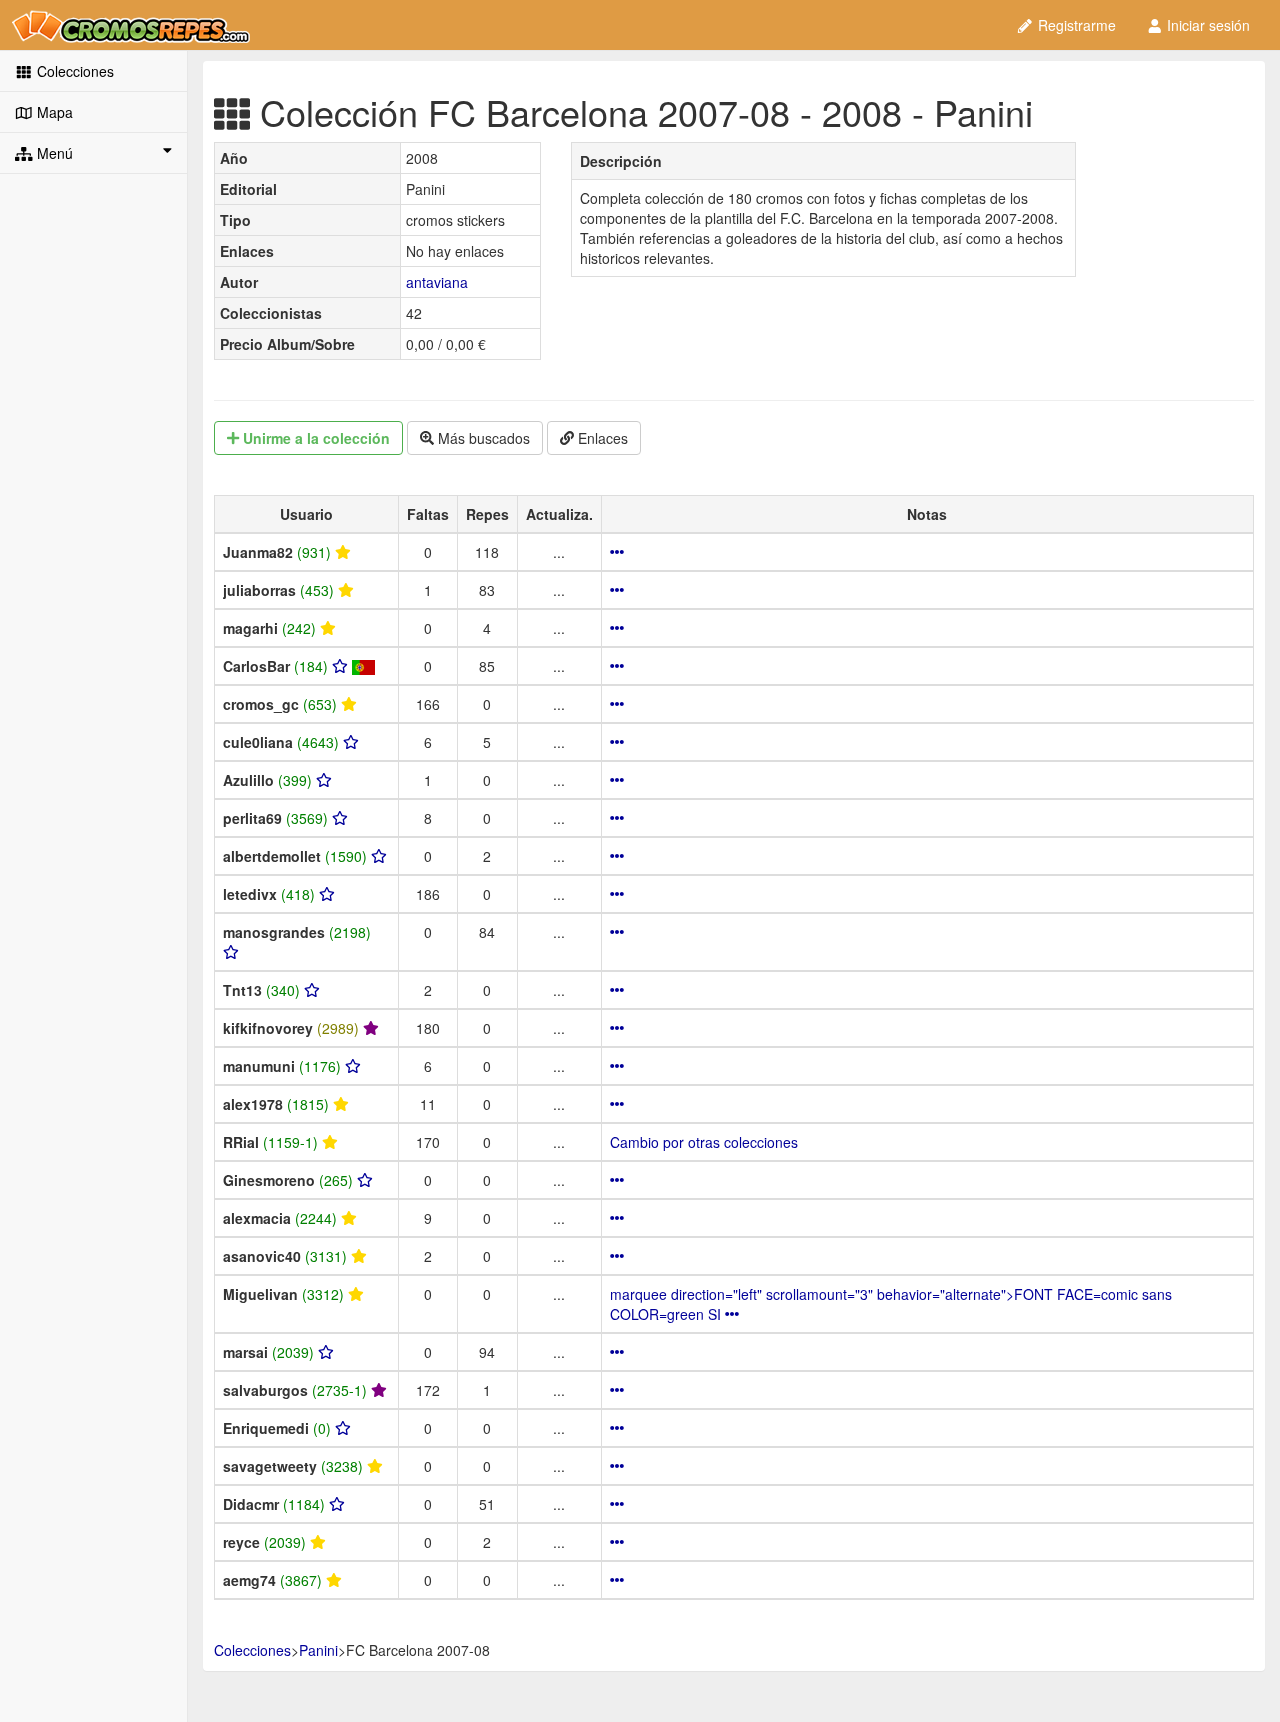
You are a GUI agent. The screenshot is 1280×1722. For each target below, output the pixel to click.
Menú (53, 153)
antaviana (437, 282)
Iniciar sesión (1206, 25)
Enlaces (601, 438)
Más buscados (482, 438)
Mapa (53, 112)
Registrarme (1075, 25)
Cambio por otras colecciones (704, 1142)
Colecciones (73, 71)
